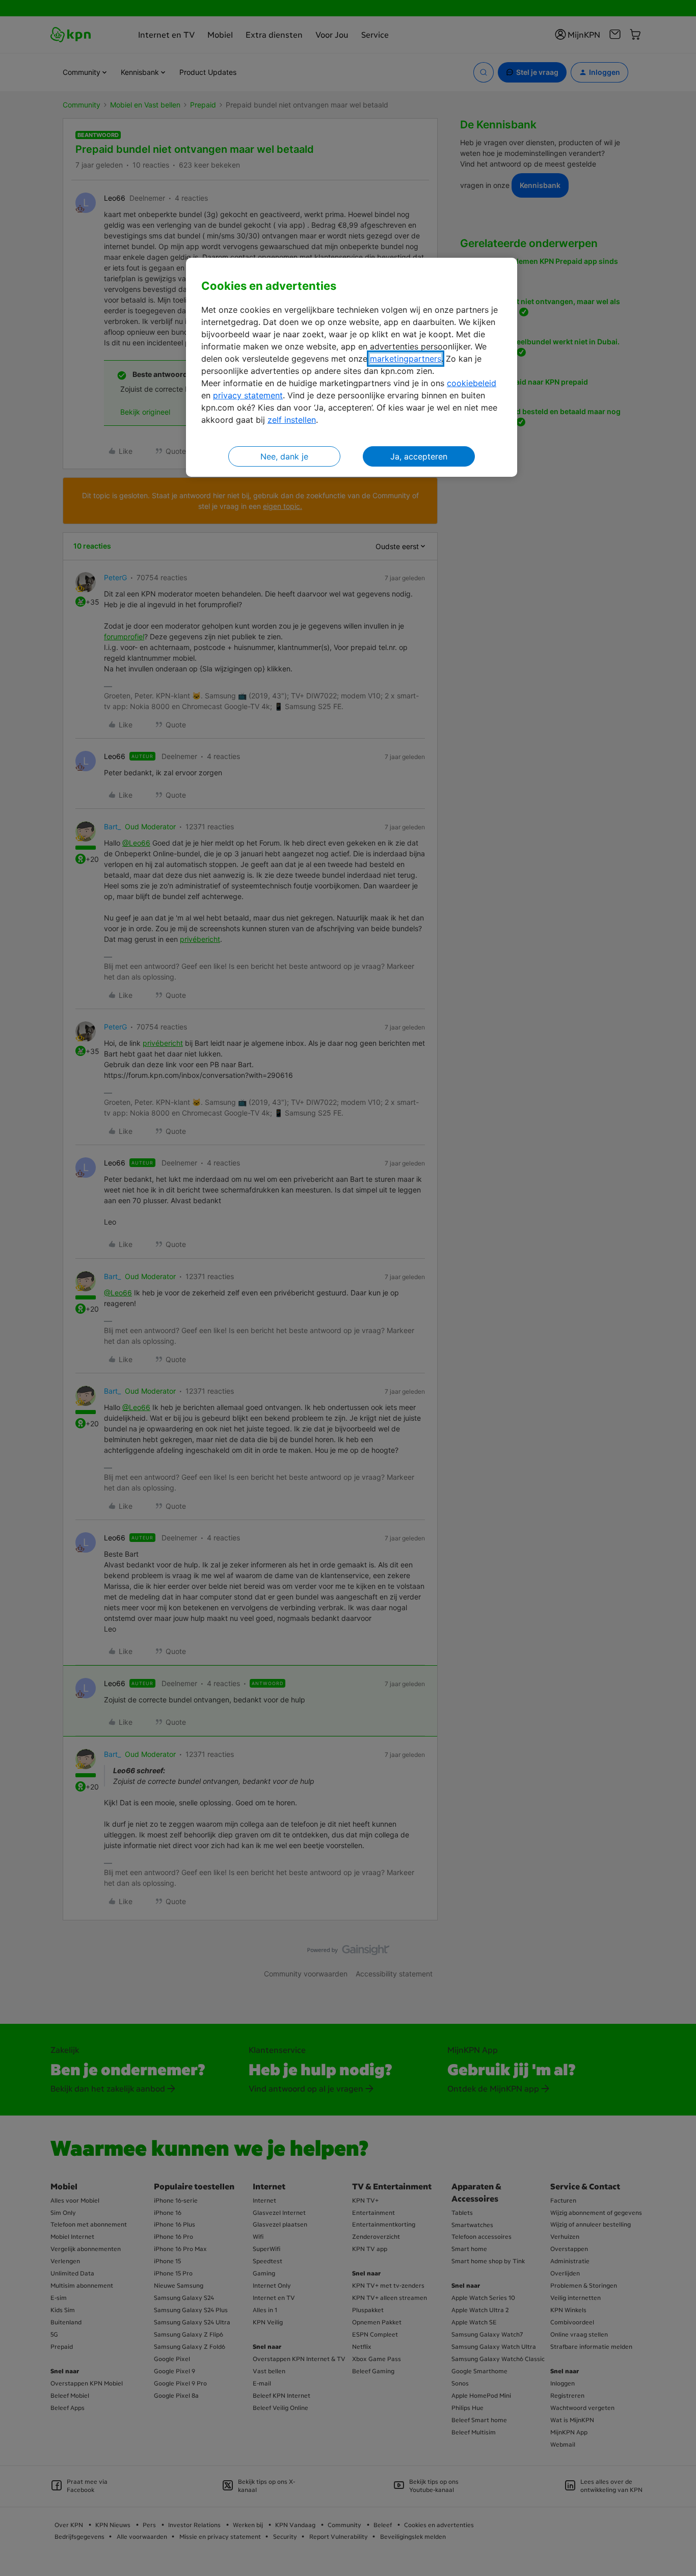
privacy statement (248, 395)
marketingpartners (406, 359)
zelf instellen (292, 420)
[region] (352, 368)
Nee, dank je (284, 456)
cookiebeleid (472, 383)
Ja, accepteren (419, 456)
